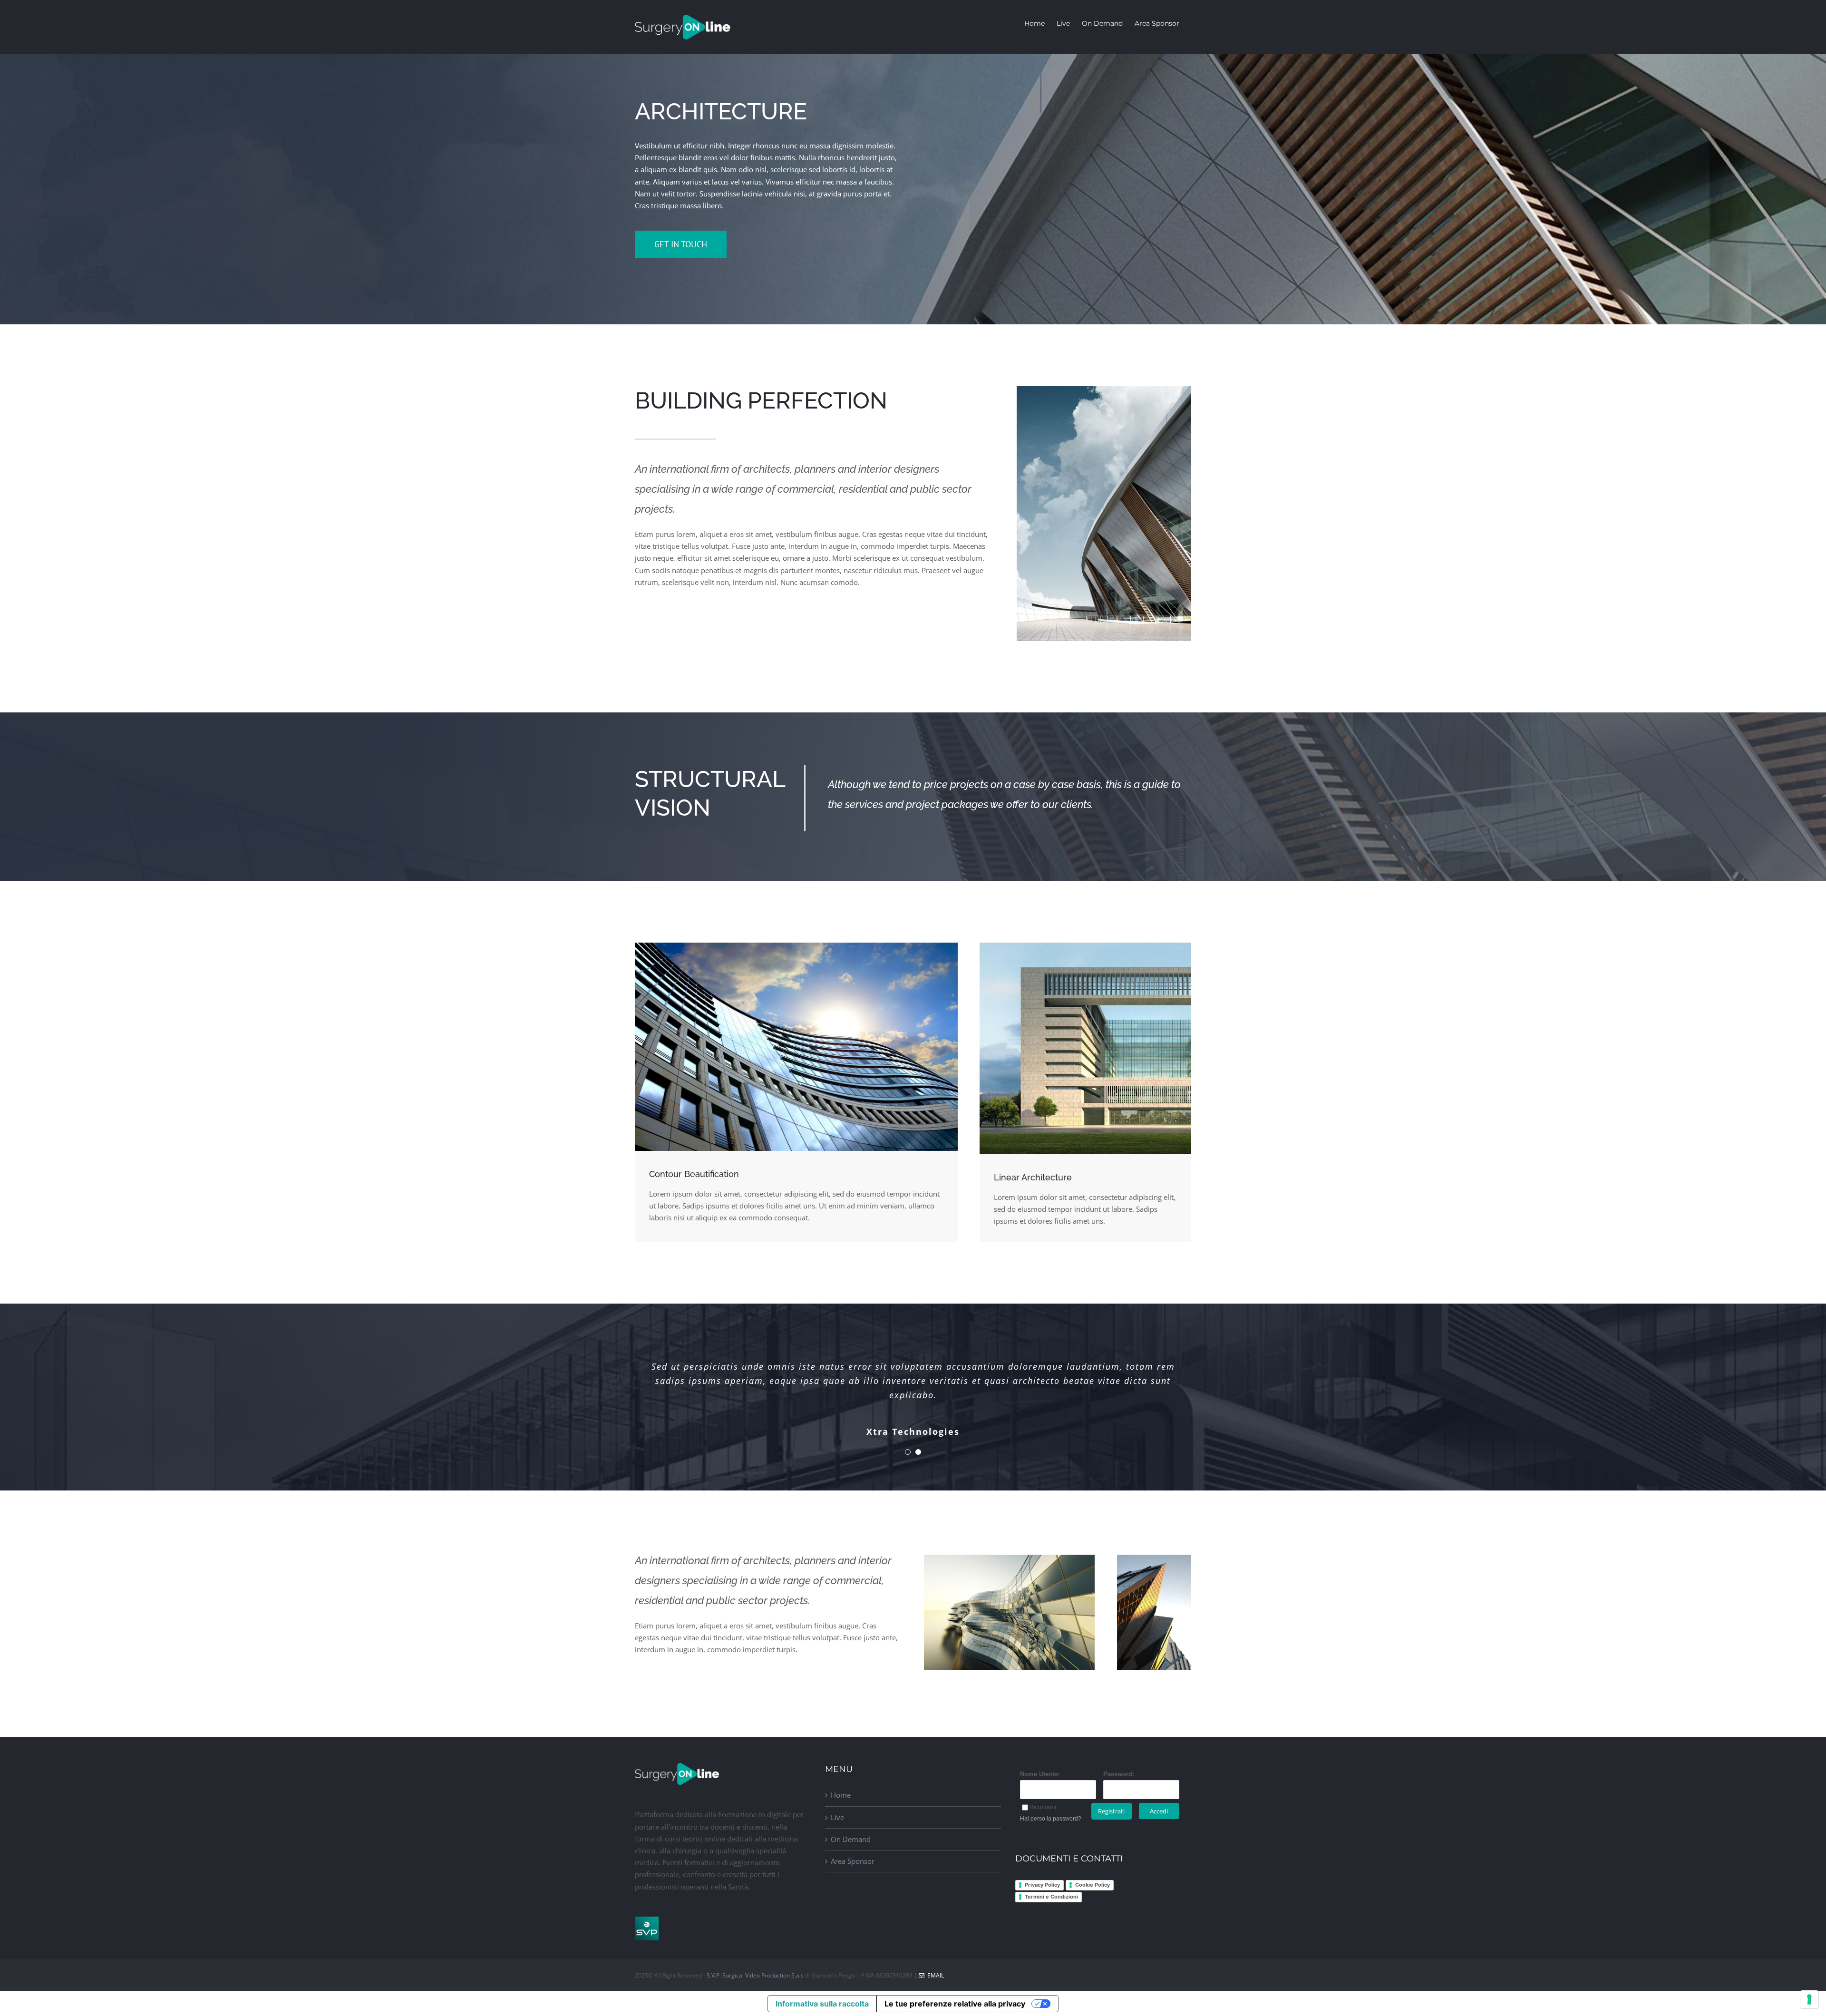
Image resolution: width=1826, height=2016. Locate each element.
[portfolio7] (1009, 1558)
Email (934, 1975)
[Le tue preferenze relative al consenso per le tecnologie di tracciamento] (1809, 1999)
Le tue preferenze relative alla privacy (955, 2004)
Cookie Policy (1093, 1885)
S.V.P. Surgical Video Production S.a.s (756, 1975)
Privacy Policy (1042, 1885)
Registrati (1111, 1811)
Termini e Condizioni (1051, 1897)
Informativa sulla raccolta (822, 2004)
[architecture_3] (1154, 1558)
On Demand (851, 1839)
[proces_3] (1085, 946)
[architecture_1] (1104, 390)
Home (841, 1795)
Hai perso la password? (1051, 1819)
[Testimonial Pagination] (908, 1452)
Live (837, 1817)
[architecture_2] (796, 946)
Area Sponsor (853, 1861)
